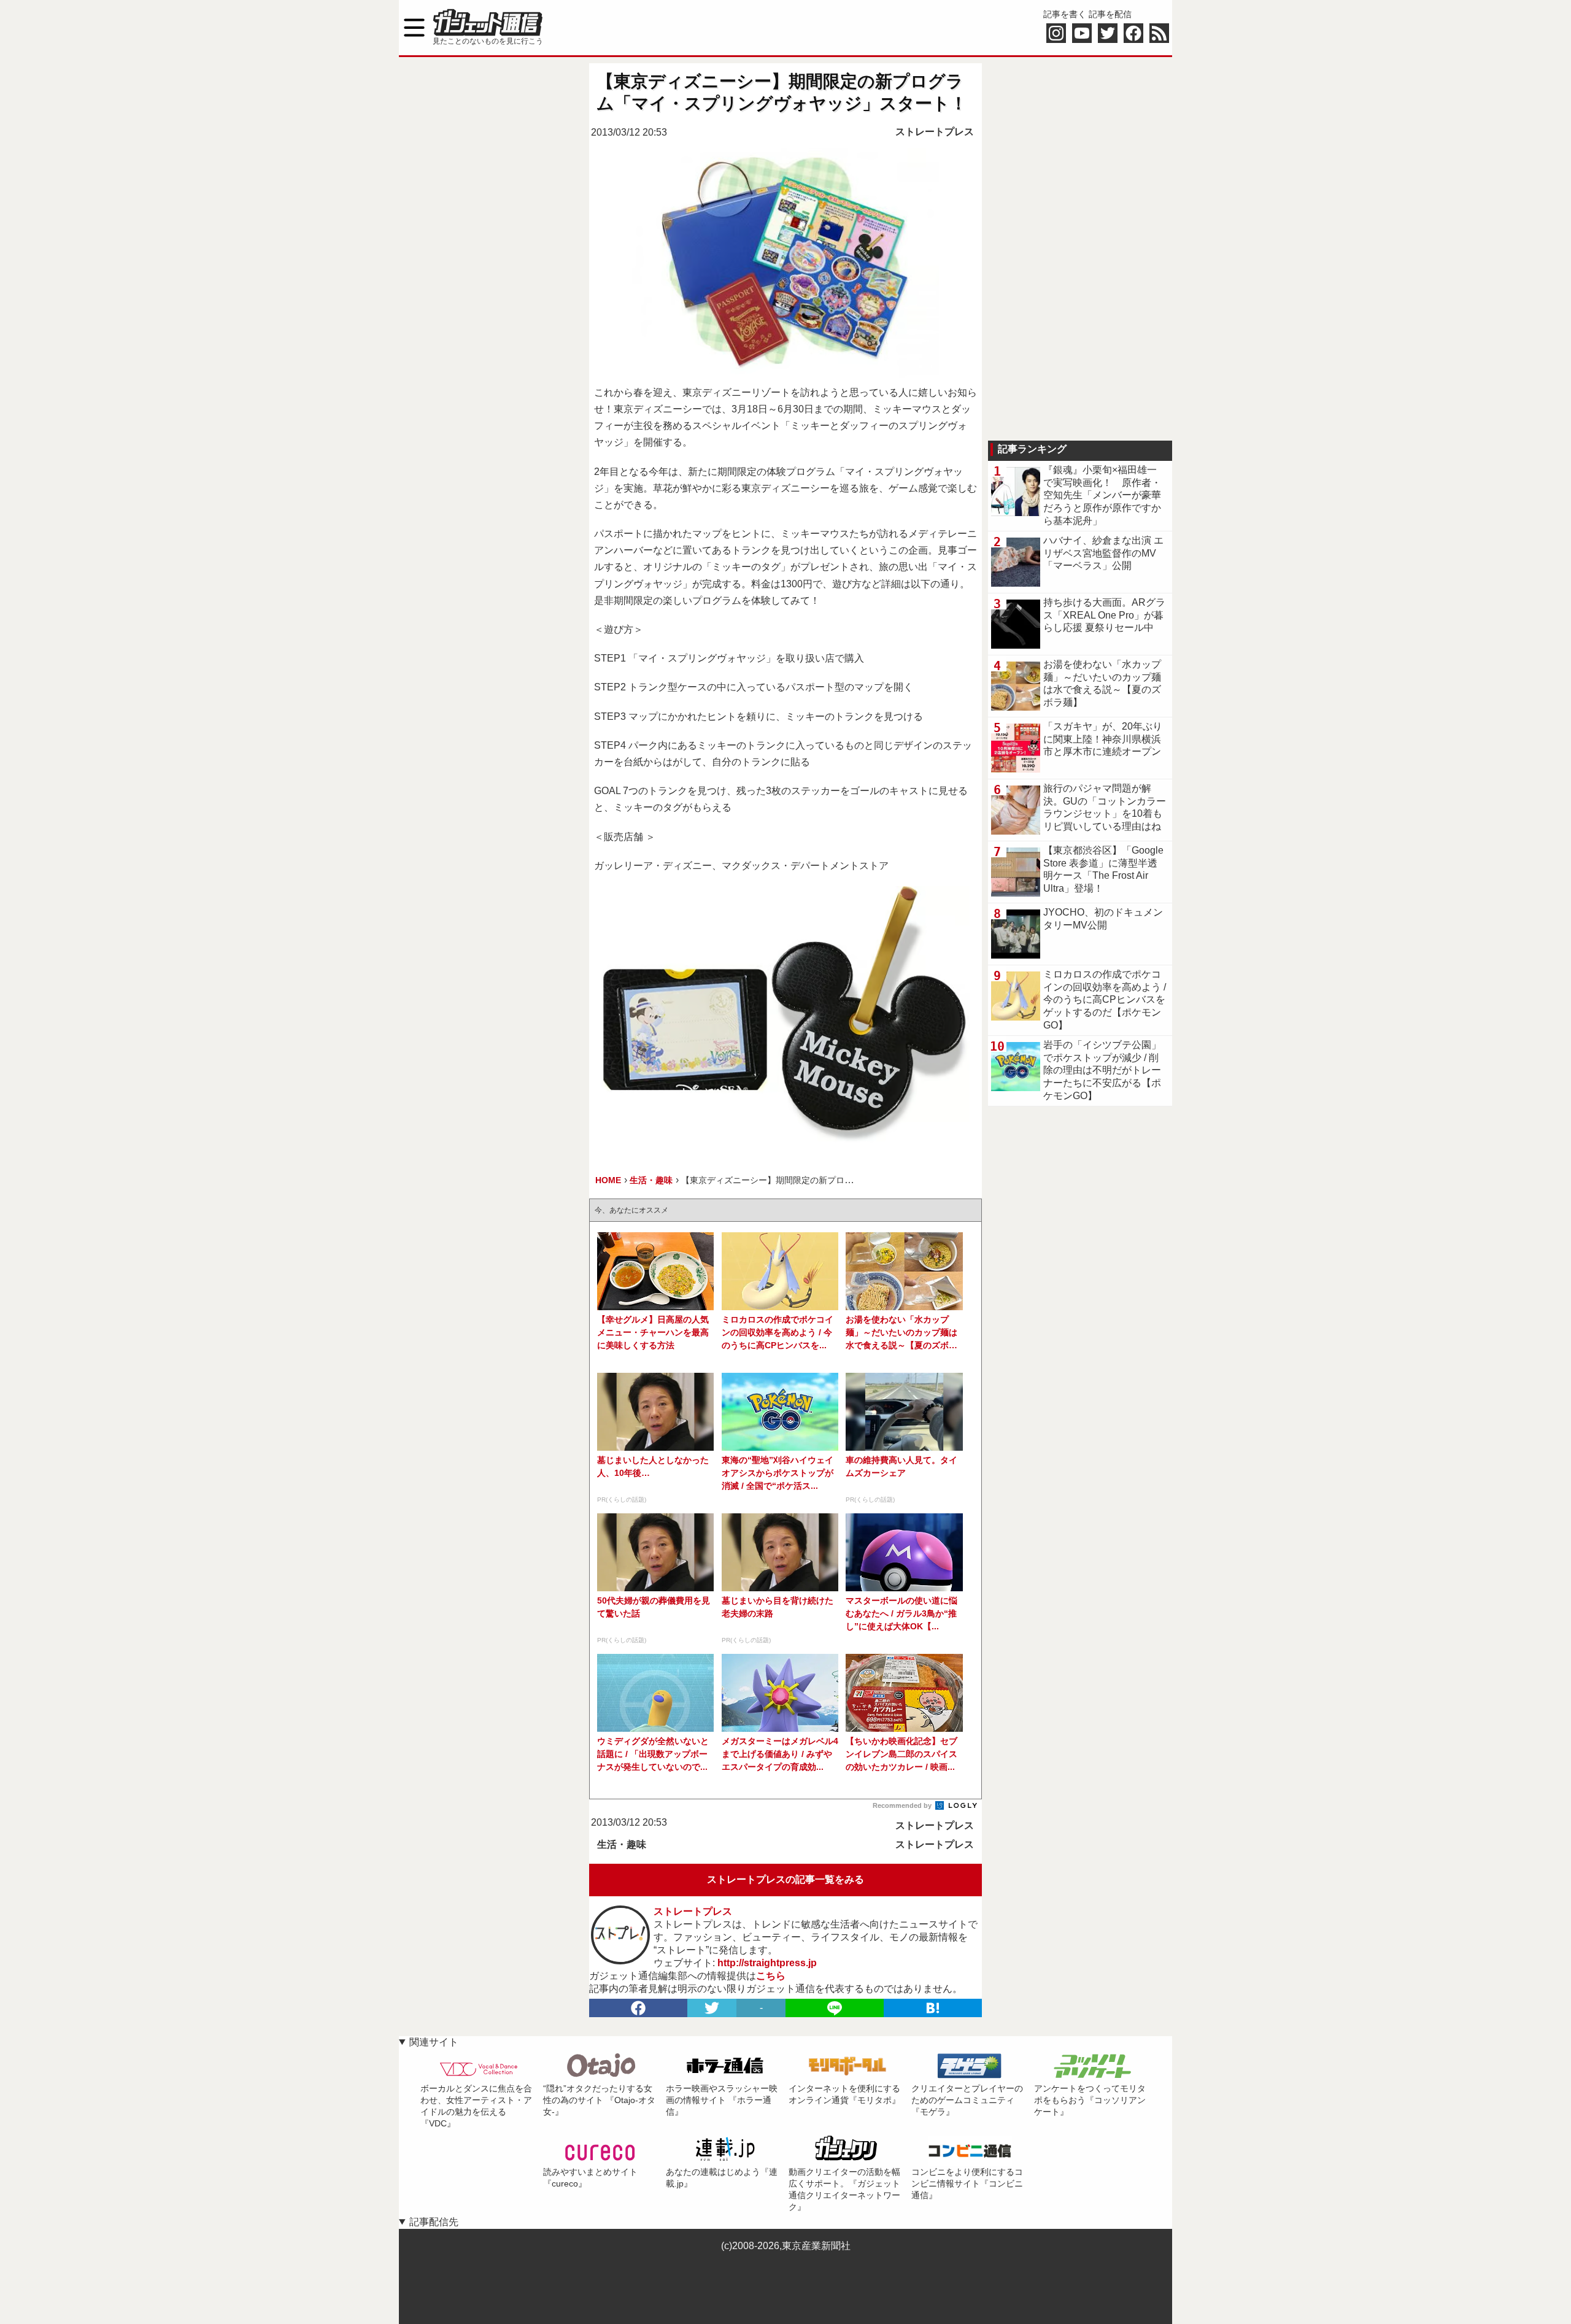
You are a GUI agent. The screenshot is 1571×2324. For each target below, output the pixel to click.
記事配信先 (434, 2222)
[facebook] (638, 2008)
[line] (835, 2008)
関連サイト (434, 2042)
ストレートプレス (935, 132)
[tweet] (712, 2008)
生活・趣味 (622, 1844)
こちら (771, 1976)
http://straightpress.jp (767, 1963)
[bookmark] (933, 2008)
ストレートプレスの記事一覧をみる (785, 1879)
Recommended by (903, 1805)
